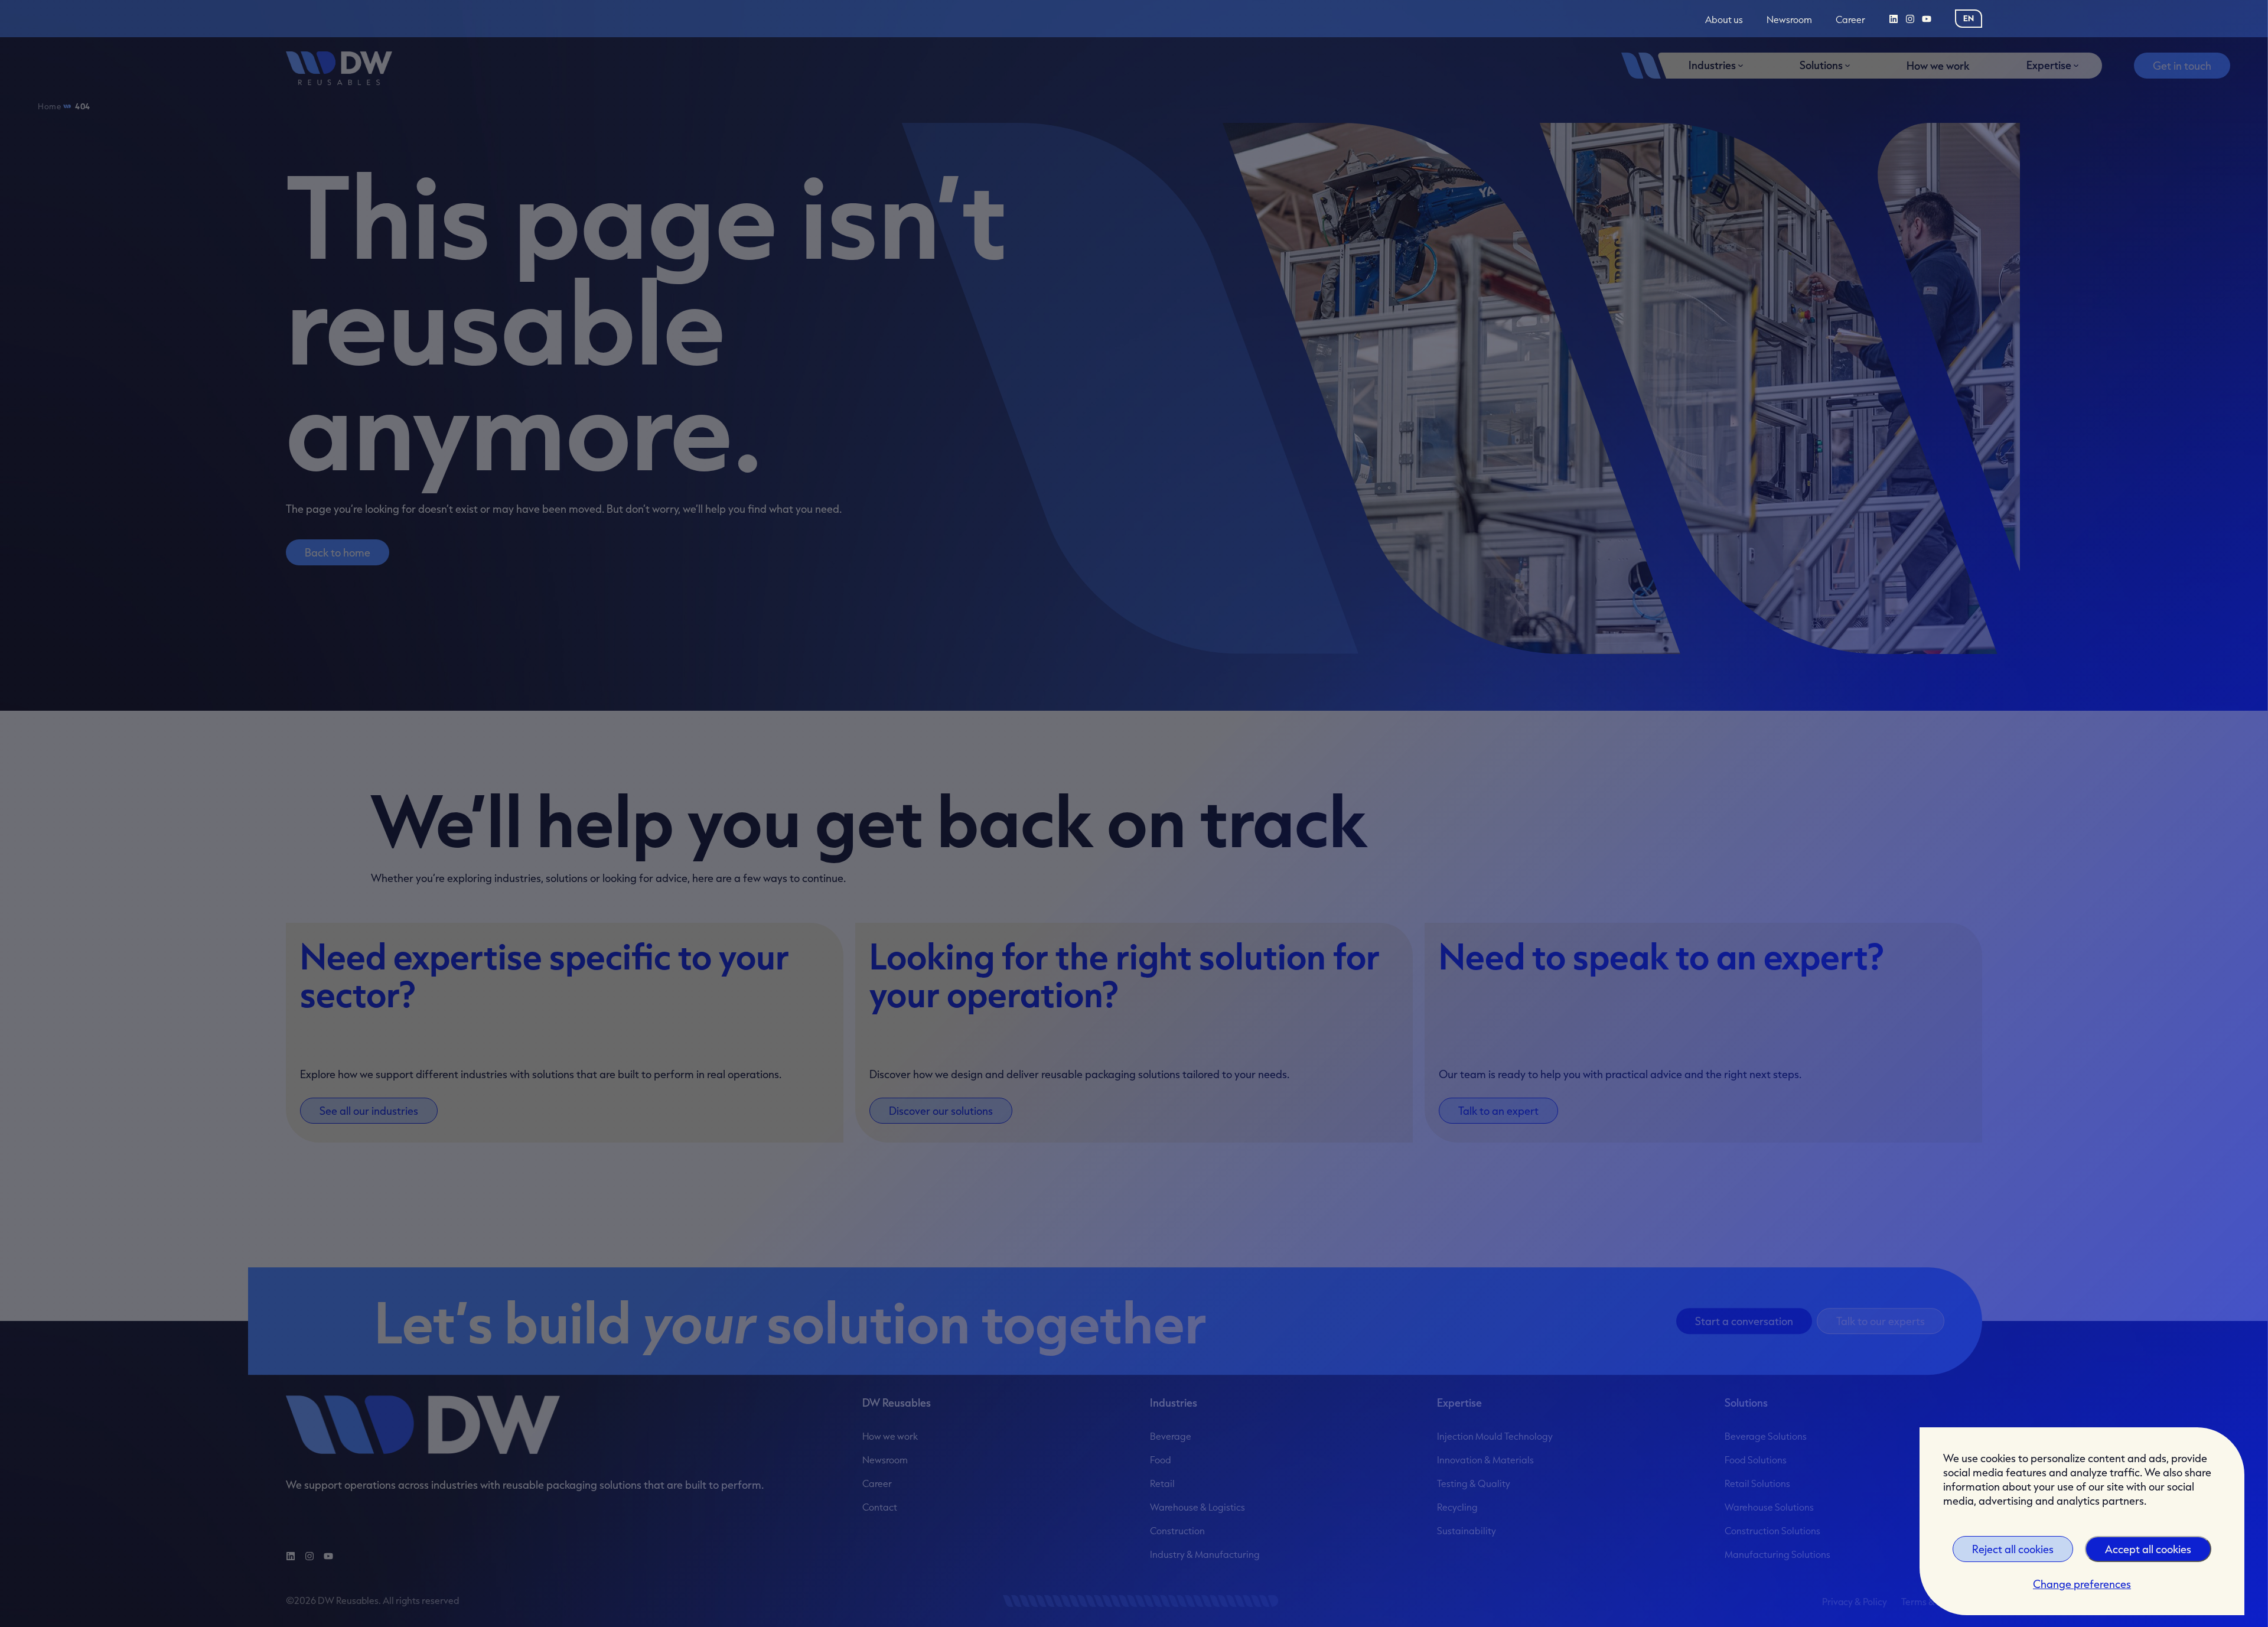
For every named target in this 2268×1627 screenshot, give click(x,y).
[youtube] (1927, 19)
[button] (1969, 18)
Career (1850, 20)
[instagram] (1910, 19)
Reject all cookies (2013, 1549)
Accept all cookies (2148, 1549)
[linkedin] (1894, 19)
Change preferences (2082, 1584)
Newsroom (1789, 20)
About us (1724, 20)
